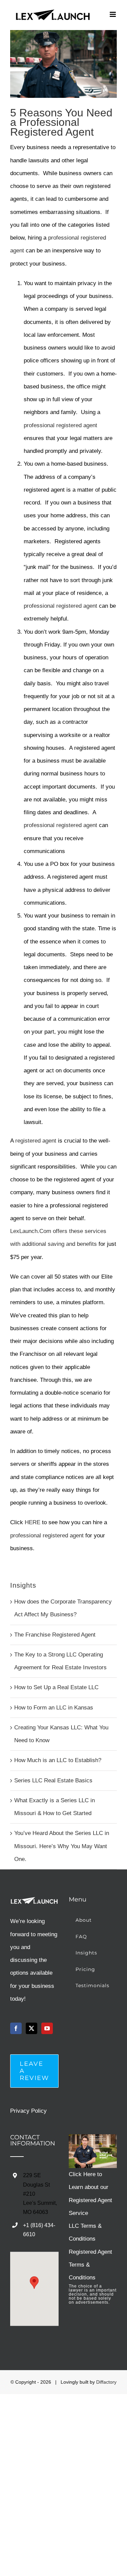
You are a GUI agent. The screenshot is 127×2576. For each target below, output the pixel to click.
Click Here (82, 2174)
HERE (33, 1522)
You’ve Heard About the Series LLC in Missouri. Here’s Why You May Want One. (62, 1846)
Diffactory (106, 2382)
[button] (34, 2283)
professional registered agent (60, 425)
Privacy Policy (28, 2111)
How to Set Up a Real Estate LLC (56, 1687)
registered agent (37, 1141)
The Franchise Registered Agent (55, 1635)
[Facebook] (16, 2028)
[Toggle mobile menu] (113, 14)
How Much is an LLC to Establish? (58, 1760)
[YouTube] (47, 2028)
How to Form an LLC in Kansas (54, 1708)
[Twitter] (31, 2028)
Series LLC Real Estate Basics (53, 1780)
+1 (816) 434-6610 (39, 2230)
